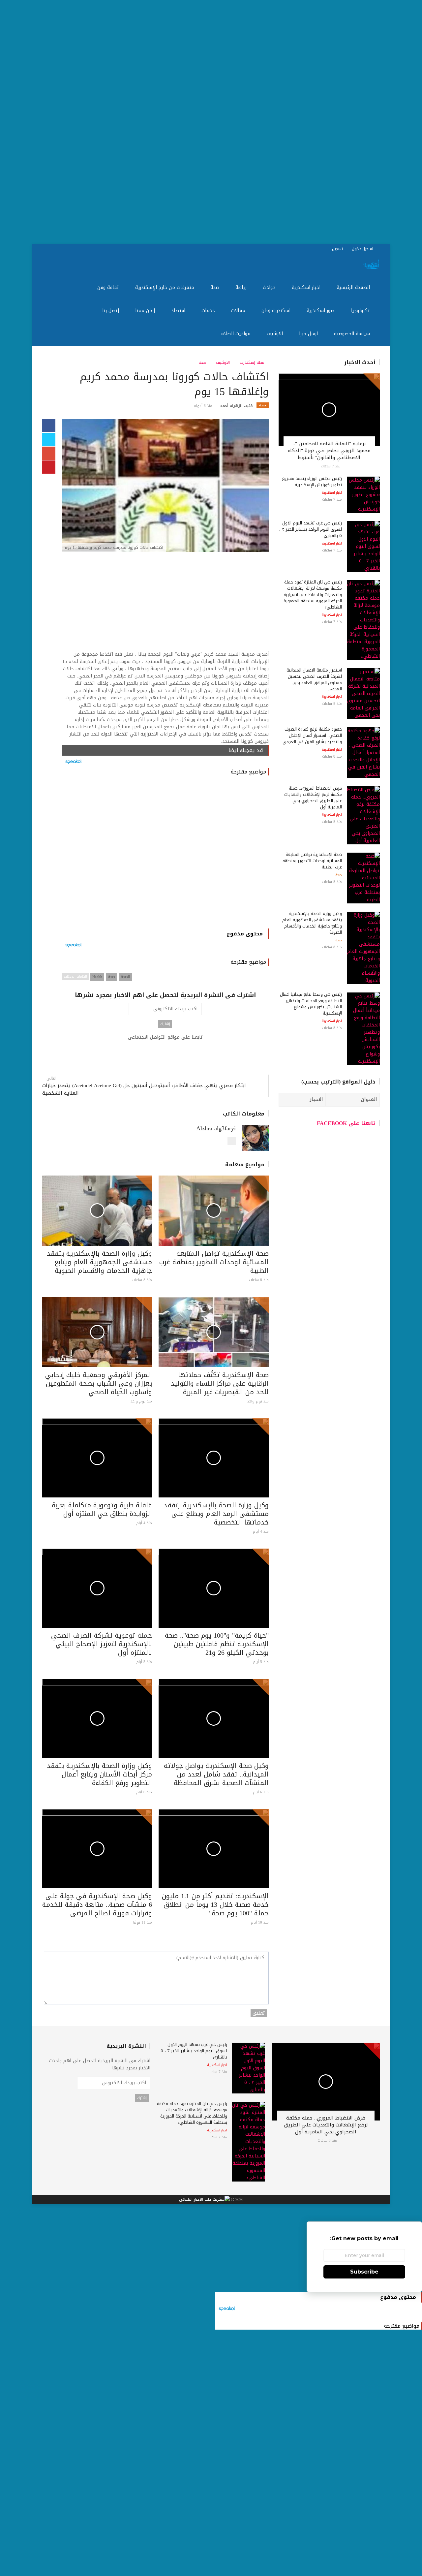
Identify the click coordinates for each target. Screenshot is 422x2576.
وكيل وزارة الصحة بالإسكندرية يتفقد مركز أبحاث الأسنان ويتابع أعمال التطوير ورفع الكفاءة (99, 1774)
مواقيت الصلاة (237, 334)
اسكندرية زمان (277, 311)
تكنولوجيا (361, 311)
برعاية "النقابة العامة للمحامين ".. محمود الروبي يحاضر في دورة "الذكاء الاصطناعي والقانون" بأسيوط (329, 451)
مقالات (239, 311)
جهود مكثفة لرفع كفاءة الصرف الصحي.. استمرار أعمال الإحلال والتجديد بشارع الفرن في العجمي (312, 735)
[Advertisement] (224, 122)
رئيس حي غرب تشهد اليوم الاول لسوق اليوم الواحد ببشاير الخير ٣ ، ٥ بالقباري (311, 529)
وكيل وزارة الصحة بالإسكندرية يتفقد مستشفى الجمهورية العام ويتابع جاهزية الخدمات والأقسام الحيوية (99, 1262)
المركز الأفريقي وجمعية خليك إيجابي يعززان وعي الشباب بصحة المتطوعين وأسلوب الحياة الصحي (99, 1383)
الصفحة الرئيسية (354, 287)
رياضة (242, 287)
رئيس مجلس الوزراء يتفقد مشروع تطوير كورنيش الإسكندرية (312, 482)
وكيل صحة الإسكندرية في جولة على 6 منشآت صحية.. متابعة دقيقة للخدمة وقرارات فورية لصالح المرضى (97, 1904)
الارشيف (276, 334)
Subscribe (364, 2272)
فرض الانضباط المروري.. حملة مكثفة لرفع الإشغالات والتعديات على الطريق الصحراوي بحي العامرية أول (313, 798)
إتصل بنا (111, 311)
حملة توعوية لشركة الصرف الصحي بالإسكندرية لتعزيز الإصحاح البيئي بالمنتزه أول (102, 1644)
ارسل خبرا (309, 334)
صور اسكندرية (321, 311)
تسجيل (338, 249)
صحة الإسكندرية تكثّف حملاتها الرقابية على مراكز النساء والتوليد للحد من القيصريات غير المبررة (220, 1383)
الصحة (125, 977)
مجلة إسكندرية (253, 362)
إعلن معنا (146, 311)
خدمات (209, 311)
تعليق (259, 2013)
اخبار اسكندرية (307, 287)
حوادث (270, 287)
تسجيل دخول (363, 249)
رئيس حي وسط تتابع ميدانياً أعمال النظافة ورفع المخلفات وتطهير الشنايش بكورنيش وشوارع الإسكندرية (311, 1004)
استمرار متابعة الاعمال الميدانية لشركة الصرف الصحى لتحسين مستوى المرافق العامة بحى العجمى (314, 679)
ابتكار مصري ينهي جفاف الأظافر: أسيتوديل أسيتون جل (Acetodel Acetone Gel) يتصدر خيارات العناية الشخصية (144, 1089)
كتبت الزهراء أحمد (236, 406)
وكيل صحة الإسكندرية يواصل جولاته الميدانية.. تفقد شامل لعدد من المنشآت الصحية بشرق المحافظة (216, 1774)
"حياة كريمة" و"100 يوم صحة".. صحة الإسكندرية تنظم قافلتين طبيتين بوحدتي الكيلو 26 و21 (217, 1644)
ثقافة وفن (109, 287)
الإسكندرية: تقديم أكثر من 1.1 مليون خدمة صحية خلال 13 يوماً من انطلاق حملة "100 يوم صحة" (215, 1904)
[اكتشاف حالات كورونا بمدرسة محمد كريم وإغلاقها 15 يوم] (165, 486)
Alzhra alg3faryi (216, 1128)
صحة (216, 287)
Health (97, 977)
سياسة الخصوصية (353, 334)
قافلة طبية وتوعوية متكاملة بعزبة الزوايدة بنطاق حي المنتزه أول (102, 1509)
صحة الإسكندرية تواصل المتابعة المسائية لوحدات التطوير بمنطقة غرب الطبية (214, 1262)
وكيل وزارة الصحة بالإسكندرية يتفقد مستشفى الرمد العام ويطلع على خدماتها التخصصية (216, 1514)
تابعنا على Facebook (346, 1123)
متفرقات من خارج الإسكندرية (166, 287)
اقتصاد (179, 311)
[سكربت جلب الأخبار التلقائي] (204, 2200)
